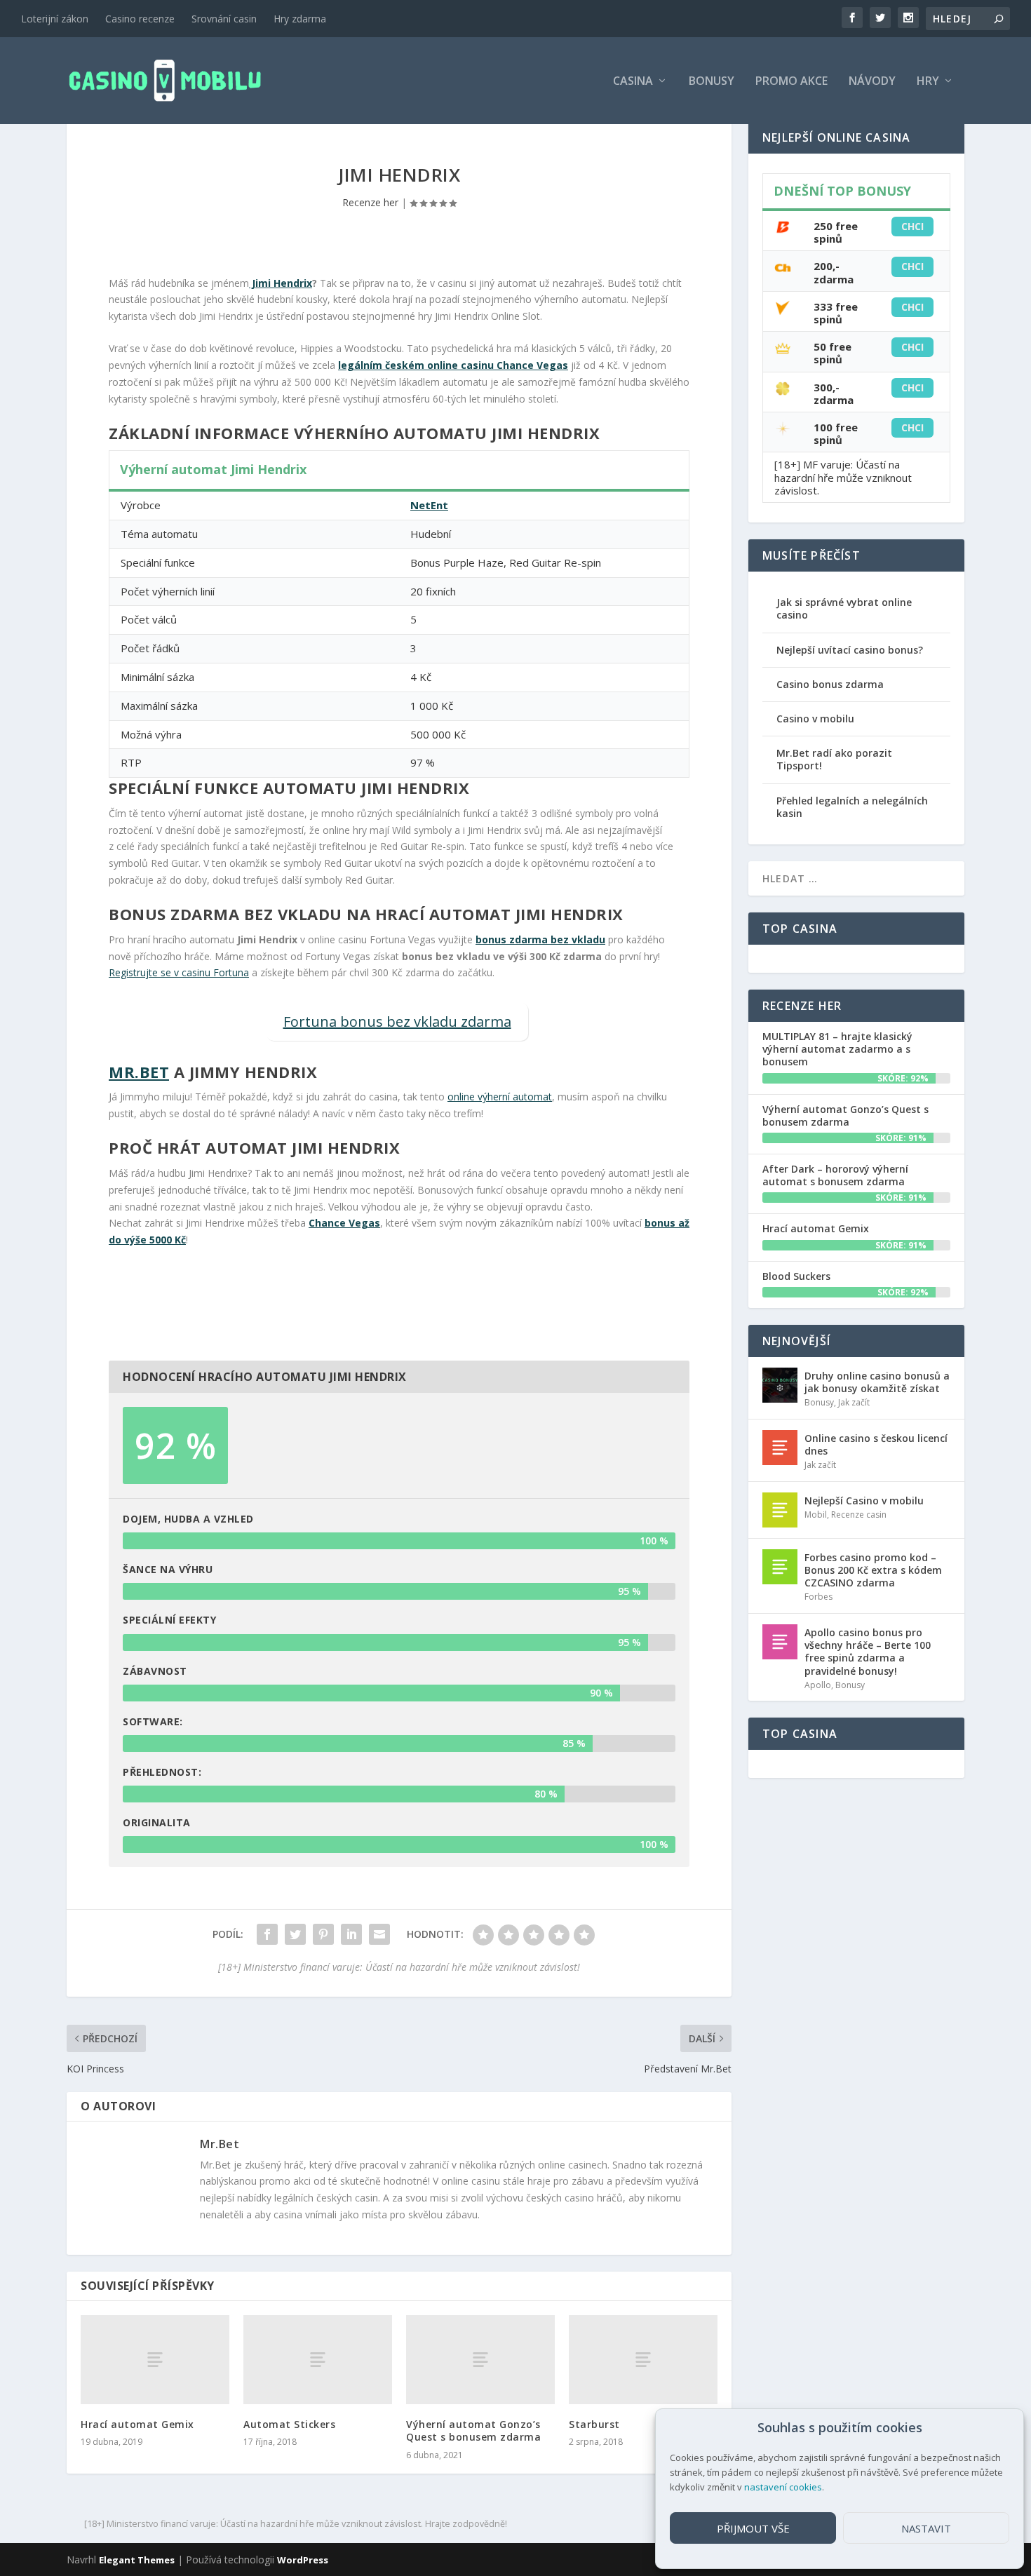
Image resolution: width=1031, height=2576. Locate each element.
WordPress (303, 2560)
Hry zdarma (300, 19)
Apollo (818, 1685)
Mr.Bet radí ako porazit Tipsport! (834, 759)
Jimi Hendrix (281, 283)
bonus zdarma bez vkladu (540, 939)
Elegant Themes (137, 2560)
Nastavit (926, 2528)
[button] (1002, 2428)
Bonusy (712, 82)
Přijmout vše (753, 2528)
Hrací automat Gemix (137, 2424)
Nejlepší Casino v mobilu (864, 1501)
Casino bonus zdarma (830, 684)
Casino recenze (140, 19)
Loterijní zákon (55, 19)
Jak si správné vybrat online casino (844, 608)
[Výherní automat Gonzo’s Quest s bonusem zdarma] (480, 2360)
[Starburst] (643, 2360)
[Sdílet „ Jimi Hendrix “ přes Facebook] (267, 1934)
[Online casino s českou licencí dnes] (780, 1448)
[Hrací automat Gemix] (155, 2360)
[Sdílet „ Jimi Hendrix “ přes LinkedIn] (351, 1934)
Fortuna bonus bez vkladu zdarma (397, 1021)
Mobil (816, 1515)
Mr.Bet (139, 1072)
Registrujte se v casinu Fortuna (179, 972)
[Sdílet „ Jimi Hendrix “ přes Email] (379, 1934)
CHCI (912, 226)
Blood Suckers (796, 1276)
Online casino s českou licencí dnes (876, 1444)
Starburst (594, 2424)
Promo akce (791, 82)
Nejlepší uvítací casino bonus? (850, 650)
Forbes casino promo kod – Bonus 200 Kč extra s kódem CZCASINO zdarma (873, 1570)
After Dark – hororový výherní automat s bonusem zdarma (835, 1175)
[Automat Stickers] (318, 2360)
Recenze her (370, 202)
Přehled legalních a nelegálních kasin (852, 807)
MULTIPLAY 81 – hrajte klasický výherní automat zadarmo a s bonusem (837, 1049)
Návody (872, 82)
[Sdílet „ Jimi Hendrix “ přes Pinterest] (323, 1934)
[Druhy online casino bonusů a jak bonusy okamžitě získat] (780, 1385)
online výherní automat (500, 1097)
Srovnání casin (224, 19)
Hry (928, 82)
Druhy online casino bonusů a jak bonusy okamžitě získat (877, 1382)
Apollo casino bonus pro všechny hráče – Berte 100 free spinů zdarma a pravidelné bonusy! (868, 1652)
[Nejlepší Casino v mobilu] (780, 1510)
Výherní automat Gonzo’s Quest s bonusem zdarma (473, 2430)
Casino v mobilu (815, 719)
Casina (633, 82)
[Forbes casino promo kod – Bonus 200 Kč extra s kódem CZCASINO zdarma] (780, 1567)
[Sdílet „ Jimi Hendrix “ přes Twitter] (295, 1934)
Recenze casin (859, 1515)
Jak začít (854, 1402)
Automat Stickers (289, 2424)
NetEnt (429, 505)
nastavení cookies (783, 2487)
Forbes (818, 1597)
